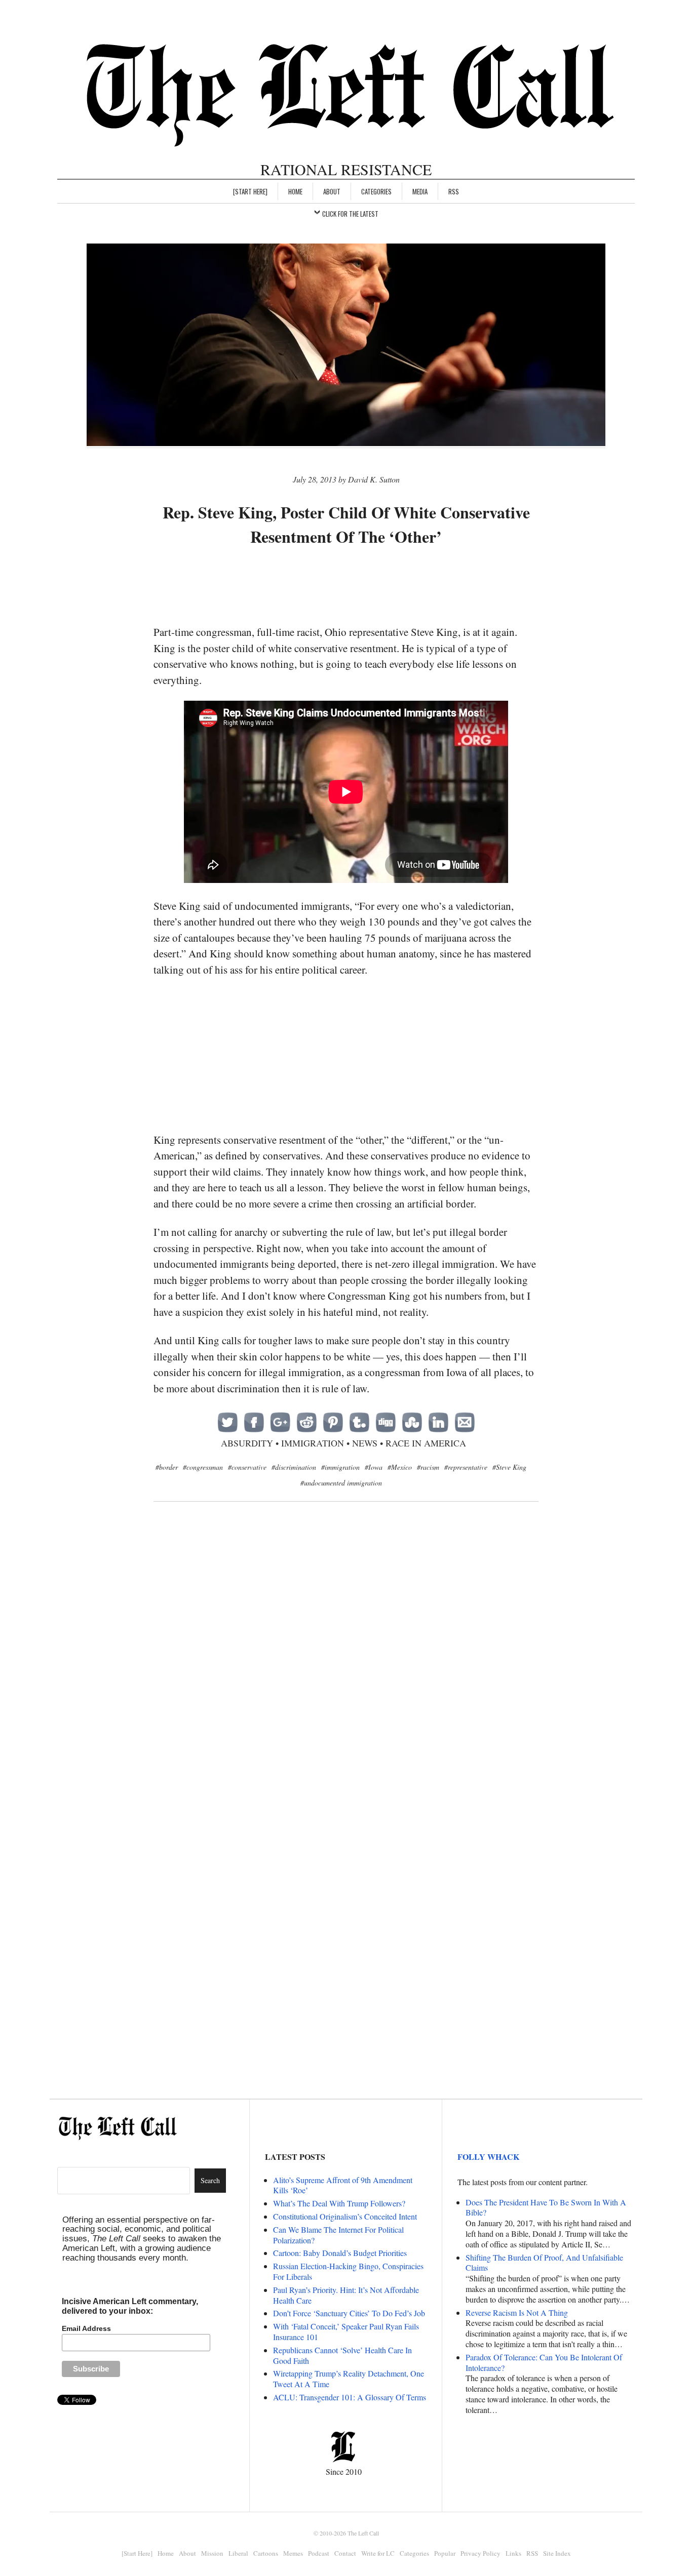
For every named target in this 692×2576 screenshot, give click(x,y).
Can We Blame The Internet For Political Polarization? (338, 2235)
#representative (466, 1467)
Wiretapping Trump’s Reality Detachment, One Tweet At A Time (349, 2379)
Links (513, 2553)
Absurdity (247, 1443)
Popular (445, 2553)
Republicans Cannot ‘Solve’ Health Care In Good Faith (342, 2355)
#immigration (340, 1467)
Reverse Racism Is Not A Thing (517, 2312)
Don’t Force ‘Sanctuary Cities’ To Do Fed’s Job (349, 2313)
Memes (293, 2553)
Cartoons (266, 2553)
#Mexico (400, 1467)
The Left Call (363, 2533)
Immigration (313, 1443)
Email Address (86, 2328)
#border (167, 1467)
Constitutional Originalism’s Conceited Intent (345, 2216)
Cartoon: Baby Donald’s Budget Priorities (340, 2253)
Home (295, 191)
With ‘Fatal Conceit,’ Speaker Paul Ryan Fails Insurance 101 (346, 2331)
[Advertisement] (346, 587)
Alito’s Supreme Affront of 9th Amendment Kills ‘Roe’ (343, 2185)
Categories (376, 191)
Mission (212, 2553)
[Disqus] (346, 1674)
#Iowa (374, 1467)
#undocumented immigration (341, 1483)
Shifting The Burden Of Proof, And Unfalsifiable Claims (544, 2263)
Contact (345, 2553)
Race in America (426, 1443)
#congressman (203, 1467)
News (365, 1443)
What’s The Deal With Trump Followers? (339, 2203)
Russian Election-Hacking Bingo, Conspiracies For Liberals (348, 2271)
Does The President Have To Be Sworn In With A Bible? (546, 2207)
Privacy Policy (480, 2553)
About (332, 191)
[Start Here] (250, 191)
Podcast (319, 2553)
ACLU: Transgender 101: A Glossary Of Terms (350, 2397)
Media (420, 191)
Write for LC (378, 2553)
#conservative (247, 1467)
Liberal (238, 2553)
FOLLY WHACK (488, 2157)
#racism (428, 1467)
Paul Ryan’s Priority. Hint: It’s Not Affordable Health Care (346, 2295)
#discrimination (294, 1467)
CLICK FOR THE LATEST (350, 214)
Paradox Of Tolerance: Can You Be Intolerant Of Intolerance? (544, 2362)
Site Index (557, 2553)
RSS (454, 191)
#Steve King (509, 1467)
